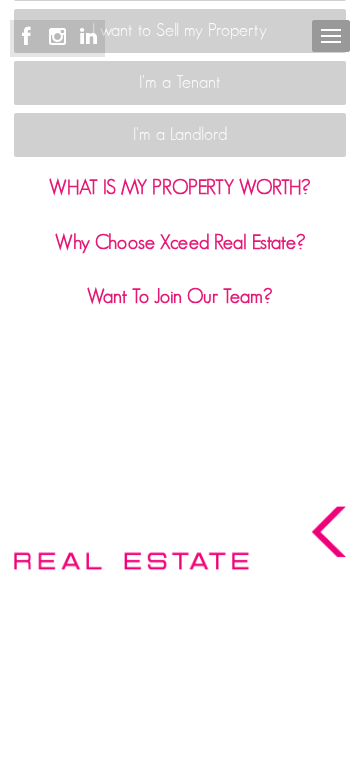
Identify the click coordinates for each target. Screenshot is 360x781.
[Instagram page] (60, 37)
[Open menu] (331, 36)
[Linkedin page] (88, 37)
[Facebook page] (29, 37)
